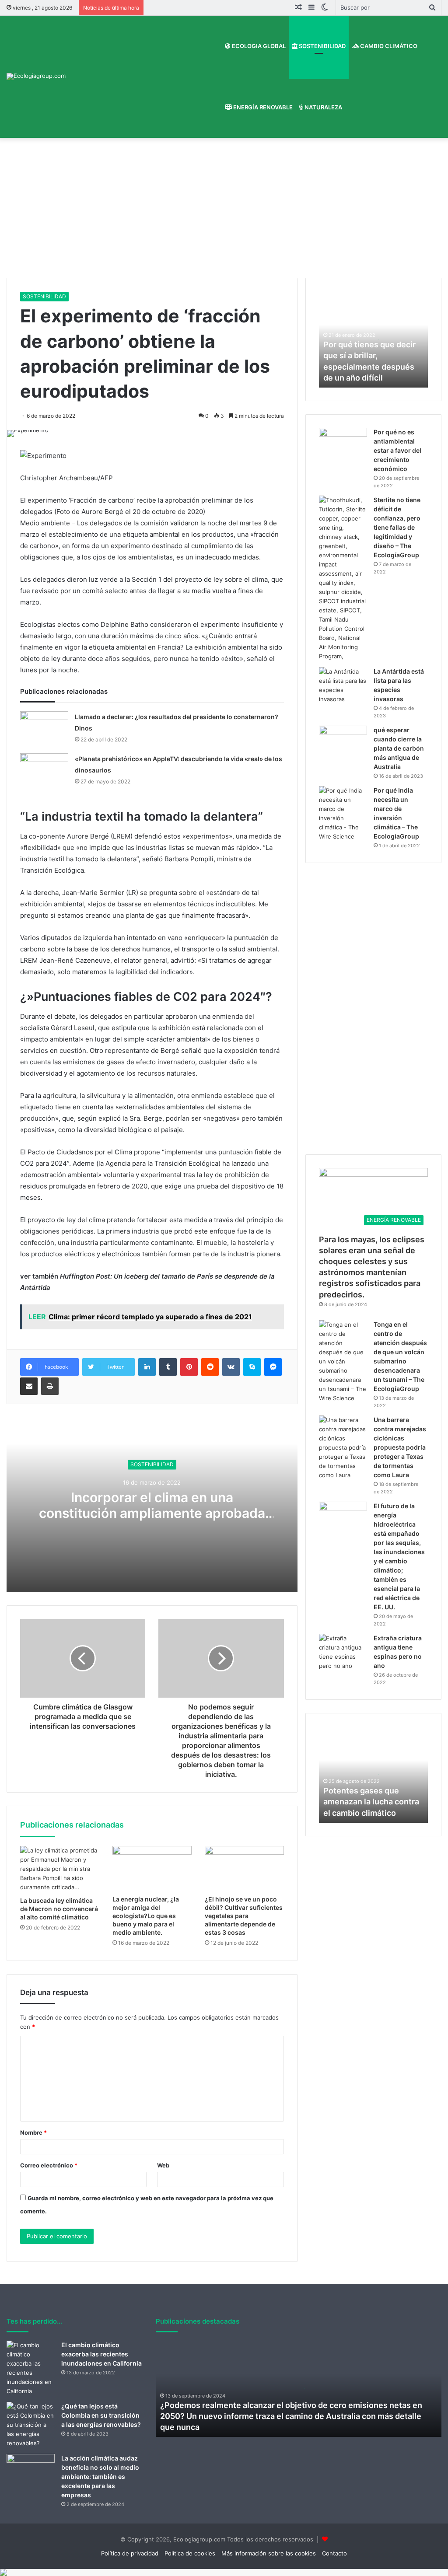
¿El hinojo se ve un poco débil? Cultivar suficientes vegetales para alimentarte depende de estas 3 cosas (244, 1916)
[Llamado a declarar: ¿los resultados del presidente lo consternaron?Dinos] (44, 728)
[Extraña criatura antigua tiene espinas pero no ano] (343, 1652)
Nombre (33, 2132)
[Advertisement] (224, 212)
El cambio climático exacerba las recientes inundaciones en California (101, 2354)
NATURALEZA (323, 107)
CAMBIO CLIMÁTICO (388, 46)
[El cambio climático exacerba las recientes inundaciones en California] (31, 2368)
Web (163, 2165)
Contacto (334, 2553)
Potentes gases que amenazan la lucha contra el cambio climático (371, 1802)
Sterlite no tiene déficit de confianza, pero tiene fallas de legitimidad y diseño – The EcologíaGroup (397, 527)
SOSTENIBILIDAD (322, 46)
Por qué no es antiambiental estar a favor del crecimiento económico (397, 450)
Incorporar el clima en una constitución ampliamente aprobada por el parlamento (152, 1513)
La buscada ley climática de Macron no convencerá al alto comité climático (59, 1909)
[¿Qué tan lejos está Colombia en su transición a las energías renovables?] (31, 2425)
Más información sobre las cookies (269, 2553)
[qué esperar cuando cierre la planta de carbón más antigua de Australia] (343, 742)
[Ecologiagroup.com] (36, 77)
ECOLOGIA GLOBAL (258, 46)
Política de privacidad (130, 2553)
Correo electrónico (49, 2165)
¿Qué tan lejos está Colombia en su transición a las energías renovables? (101, 2415)
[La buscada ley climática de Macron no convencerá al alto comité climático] (60, 1869)
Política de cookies (190, 2553)
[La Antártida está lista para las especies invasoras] (343, 685)
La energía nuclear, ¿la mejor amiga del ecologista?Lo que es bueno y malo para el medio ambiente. (146, 1916)
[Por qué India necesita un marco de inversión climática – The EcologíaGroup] (343, 814)
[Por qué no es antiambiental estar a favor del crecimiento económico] (343, 444)
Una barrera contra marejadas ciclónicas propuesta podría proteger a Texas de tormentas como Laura (400, 1447)
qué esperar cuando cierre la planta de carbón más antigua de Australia (399, 748)
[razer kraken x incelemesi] (224, 2573)
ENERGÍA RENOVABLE (262, 107)
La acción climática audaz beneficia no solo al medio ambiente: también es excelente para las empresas (100, 2476)
